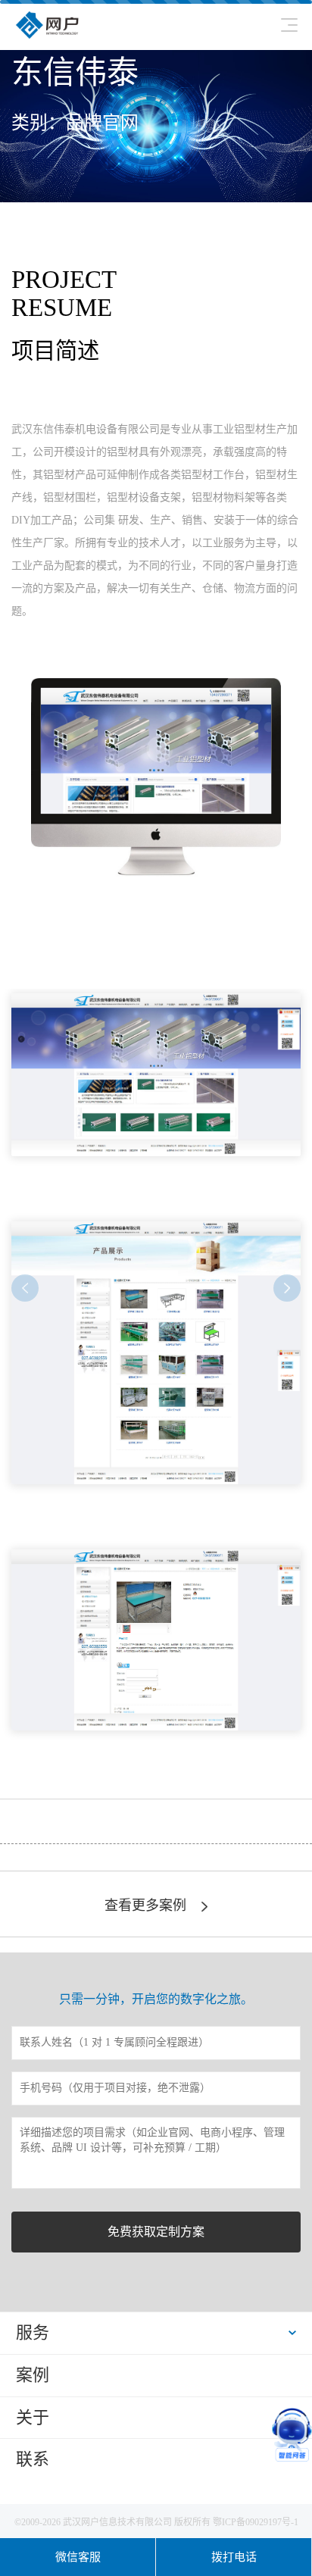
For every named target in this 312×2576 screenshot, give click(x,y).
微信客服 (78, 2557)
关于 (33, 2417)
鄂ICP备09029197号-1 (256, 2522)
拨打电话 (234, 2557)
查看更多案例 (145, 1905)
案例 (33, 2375)
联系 (33, 2459)
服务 (33, 2332)
